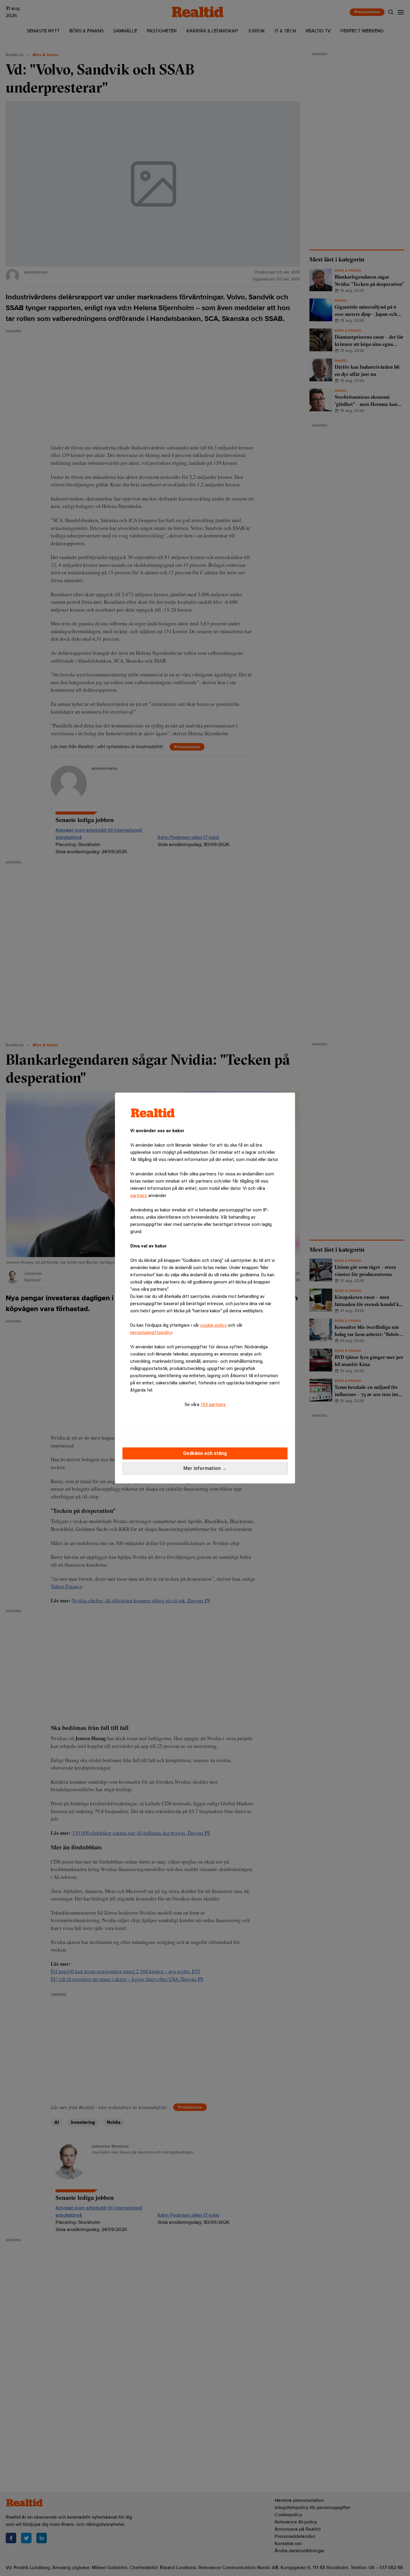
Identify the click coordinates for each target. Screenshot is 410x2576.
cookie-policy (213, 1325)
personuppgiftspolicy (151, 1332)
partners (139, 1196)
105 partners (213, 1404)
